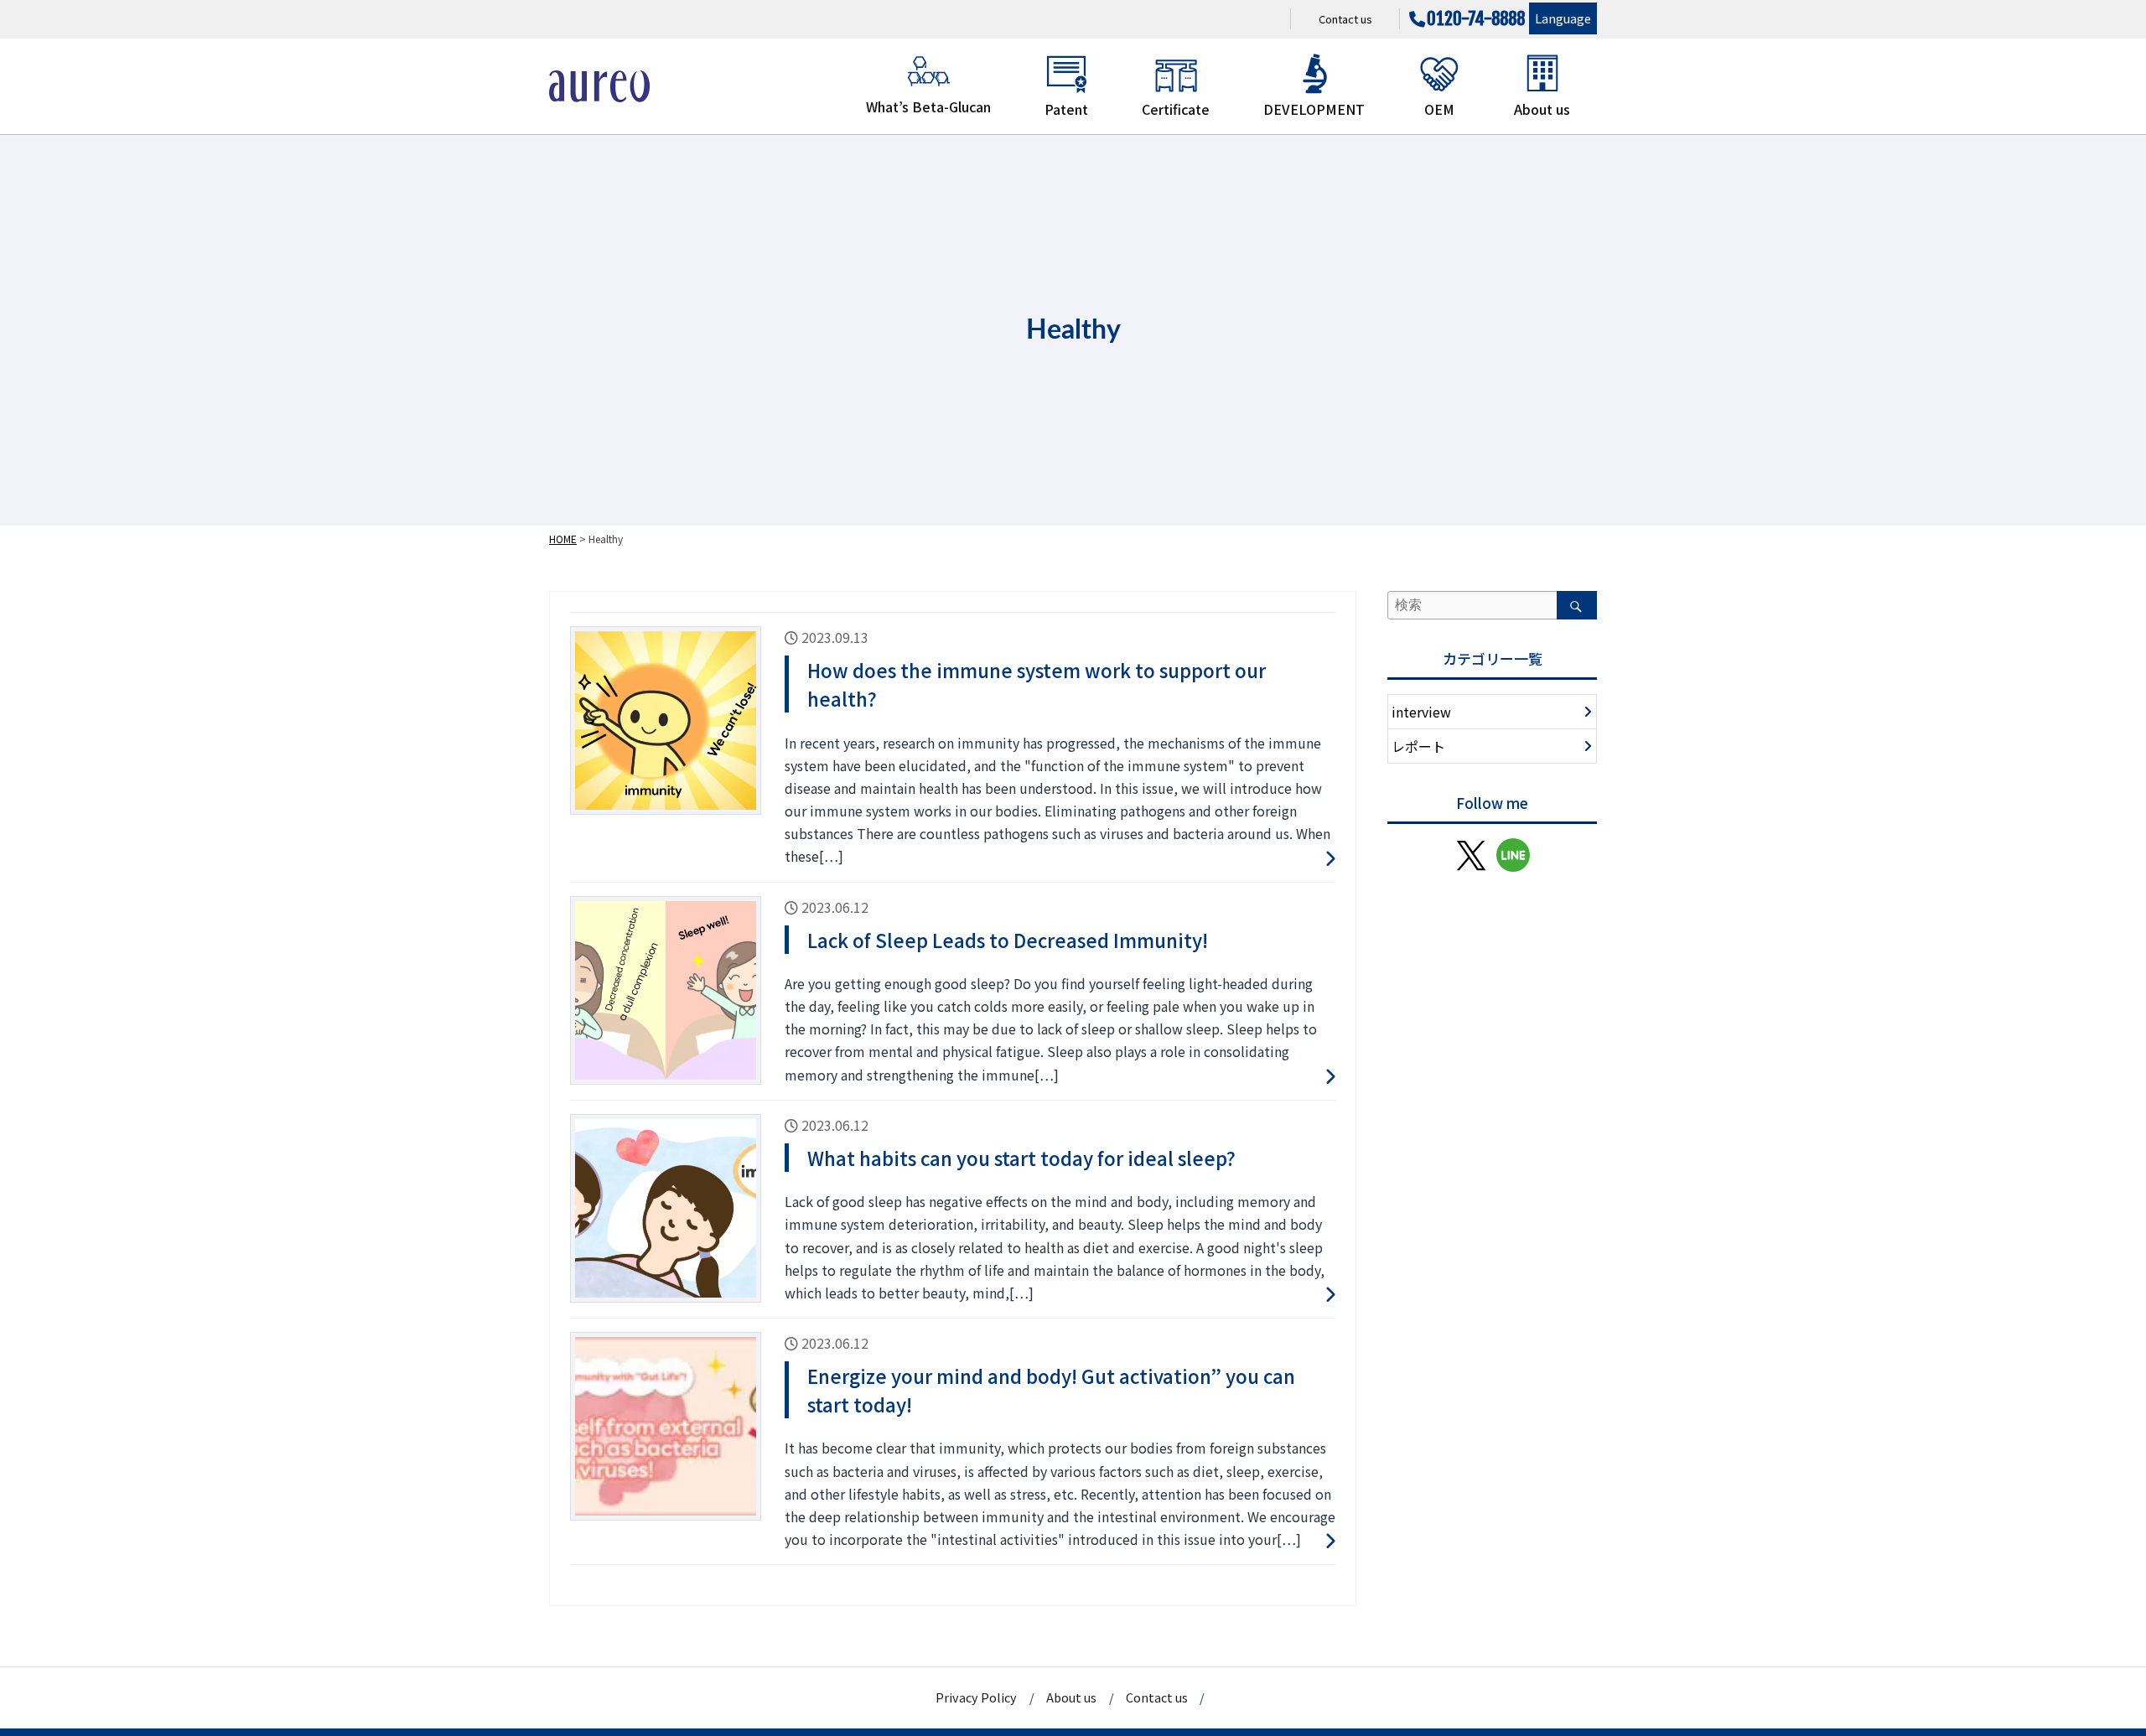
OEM (1439, 109)
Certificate (1176, 109)
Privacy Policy (976, 1697)
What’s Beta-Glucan (928, 106)
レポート (1418, 746)
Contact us (1345, 19)
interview (1421, 712)
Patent (1066, 109)
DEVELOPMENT (1314, 109)
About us (1542, 109)
